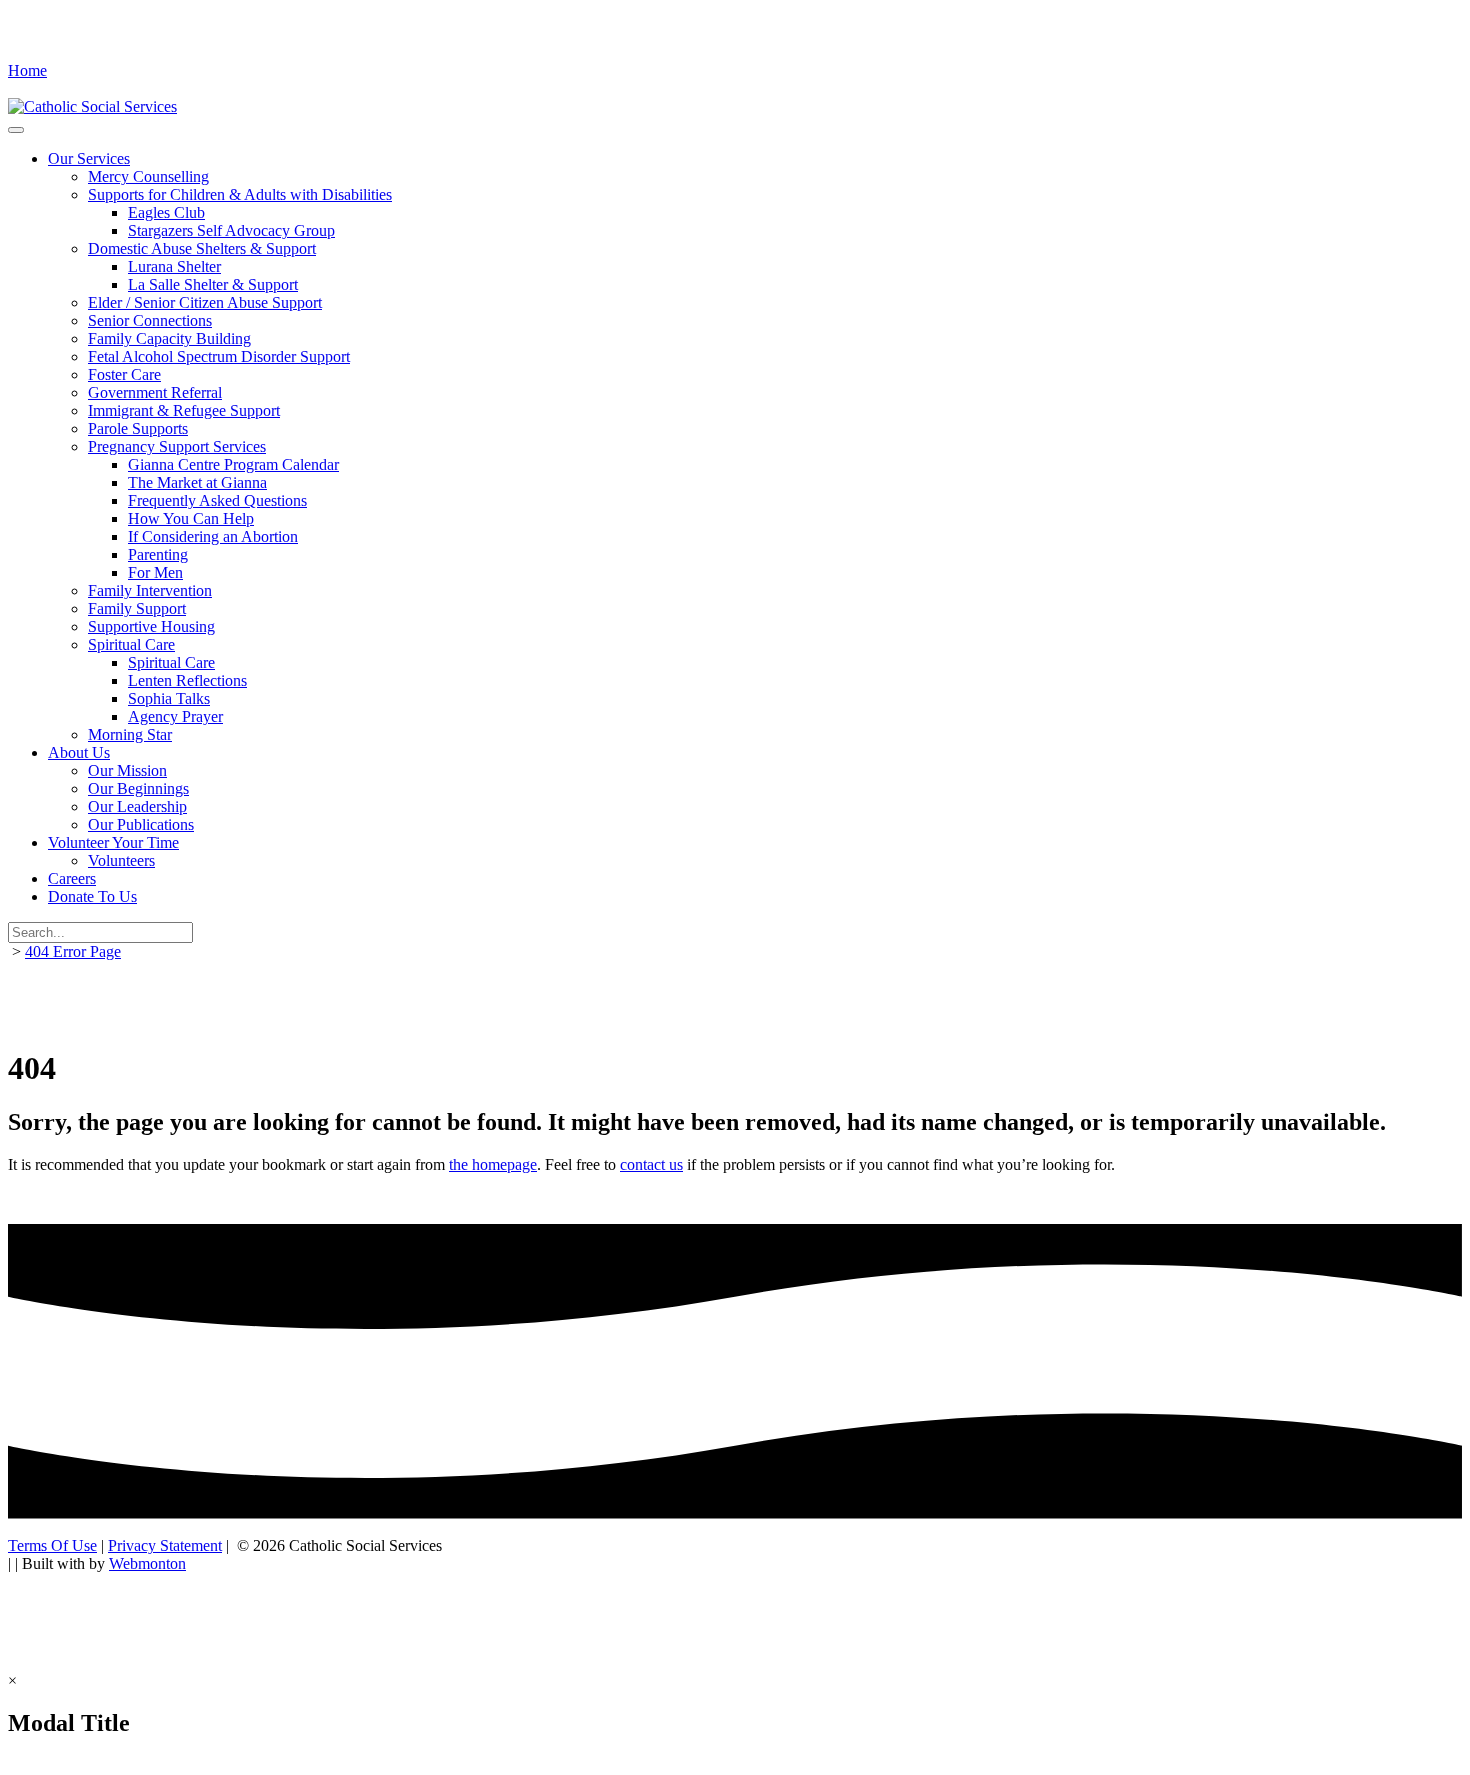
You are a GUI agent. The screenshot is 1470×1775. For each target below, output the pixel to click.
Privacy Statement (165, 1545)
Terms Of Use (52, 1545)
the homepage (493, 1164)
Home (27, 70)
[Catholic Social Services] (92, 106)
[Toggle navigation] (16, 130)
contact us (651, 1164)
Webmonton (147, 1563)
